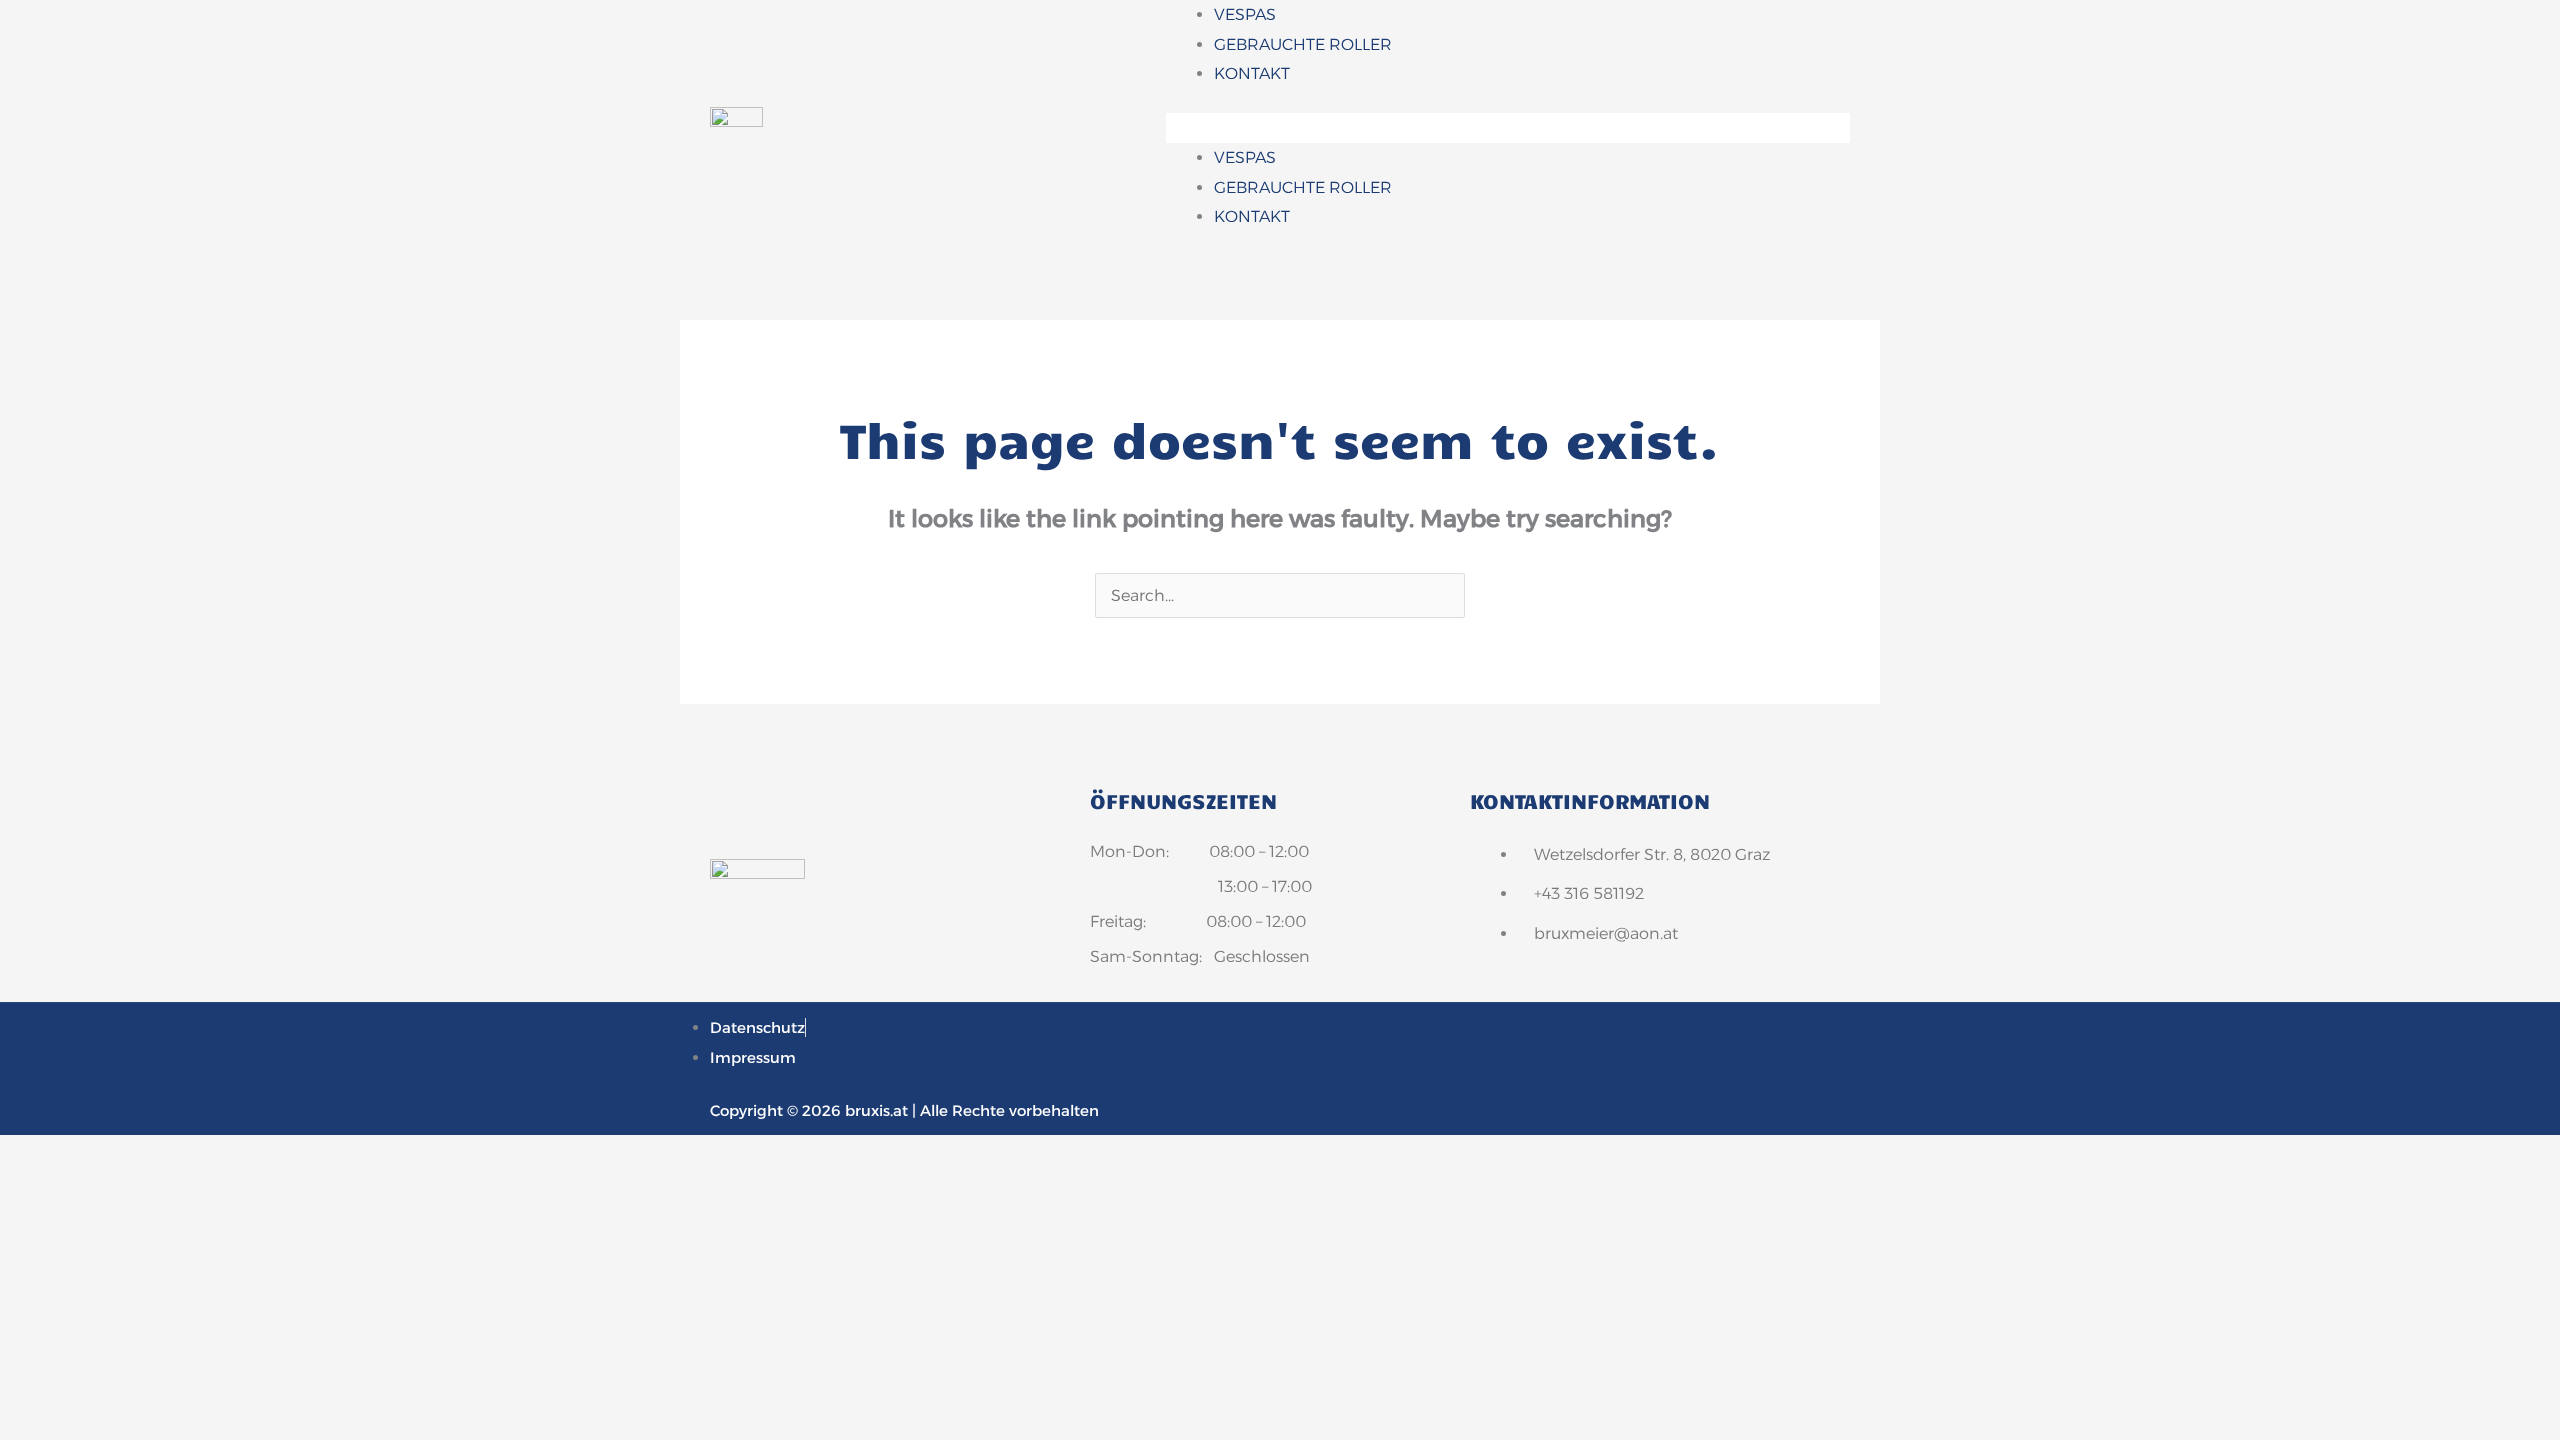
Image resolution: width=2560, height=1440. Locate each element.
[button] (1508, 128)
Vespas (1245, 14)
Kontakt (1252, 73)
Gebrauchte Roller (1303, 44)
